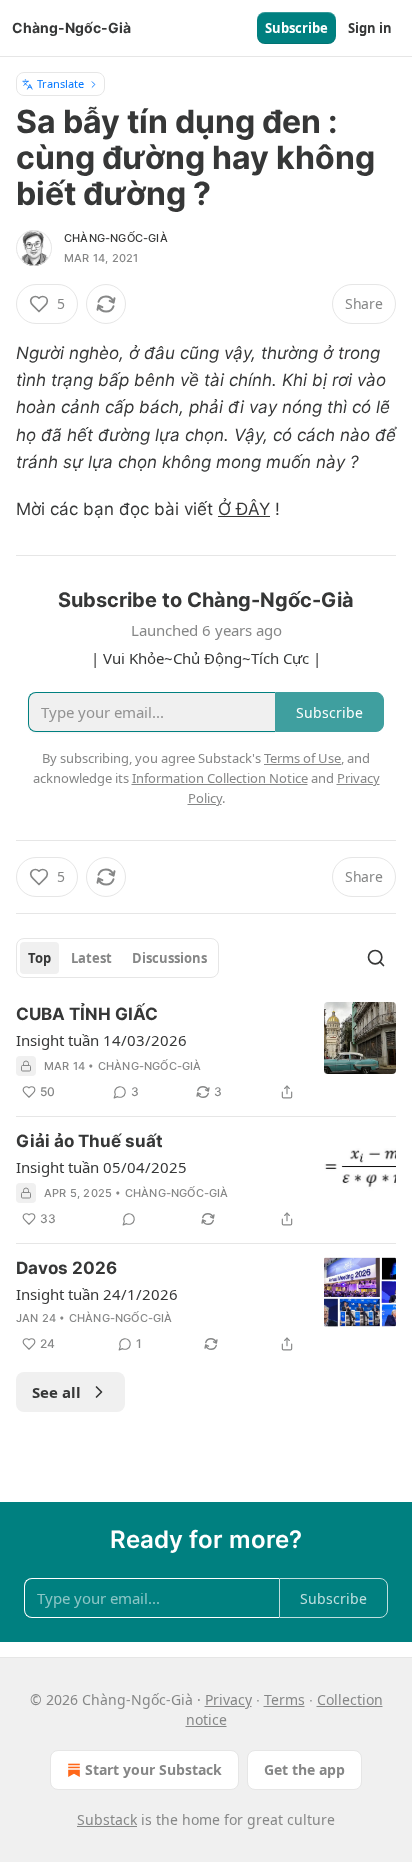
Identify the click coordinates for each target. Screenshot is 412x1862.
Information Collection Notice (220, 778)
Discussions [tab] (169, 958)
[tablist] (117, 958)
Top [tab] (39, 958)
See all (56, 1392)
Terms (284, 1699)
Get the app (304, 1769)
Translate (60, 83)
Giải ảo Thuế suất (89, 1141)
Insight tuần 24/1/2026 (97, 1294)
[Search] (376, 958)
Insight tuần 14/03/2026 (101, 1040)
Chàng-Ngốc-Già (116, 238)
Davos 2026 (66, 1268)
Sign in (370, 28)
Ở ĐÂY (244, 509)
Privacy (228, 1699)
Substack (107, 1819)
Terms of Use (302, 758)
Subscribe (296, 28)
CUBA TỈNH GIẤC (87, 1014)
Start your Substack (153, 1769)
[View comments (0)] (129, 1219)
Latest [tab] (91, 958)
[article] (206, 1053)
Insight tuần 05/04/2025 (101, 1167)
